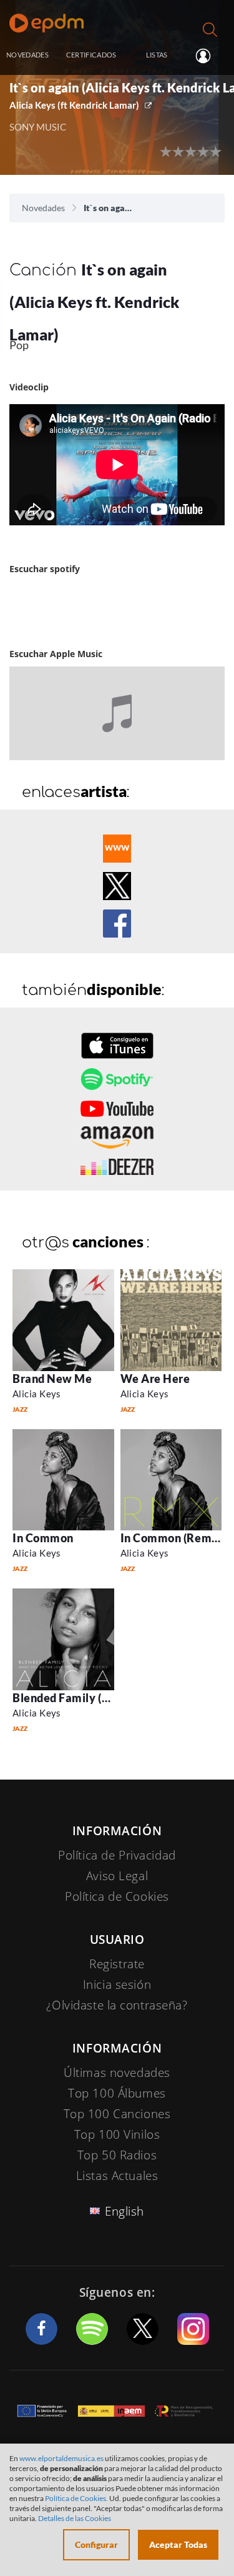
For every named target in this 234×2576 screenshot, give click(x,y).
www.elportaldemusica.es (61, 2458)
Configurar (96, 2544)
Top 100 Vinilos (117, 2134)
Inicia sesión (208, 56)
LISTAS (157, 55)
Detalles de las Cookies (75, 2518)
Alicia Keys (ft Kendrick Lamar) (74, 105)
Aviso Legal (117, 1876)
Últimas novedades (117, 2073)
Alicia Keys (37, 1394)
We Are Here (155, 1379)
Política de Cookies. (76, 2498)
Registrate (117, 1964)
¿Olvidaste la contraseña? (117, 2005)
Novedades (43, 208)
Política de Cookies (117, 1896)
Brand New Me (52, 1379)
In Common (43, 1538)
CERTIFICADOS (91, 55)
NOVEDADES (27, 55)
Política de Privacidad (117, 1855)
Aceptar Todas (178, 2544)
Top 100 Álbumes (117, 2093)
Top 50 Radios (117, 2155)
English (124, 2211)
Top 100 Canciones (117, 2114)
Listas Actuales (117, 2176)
